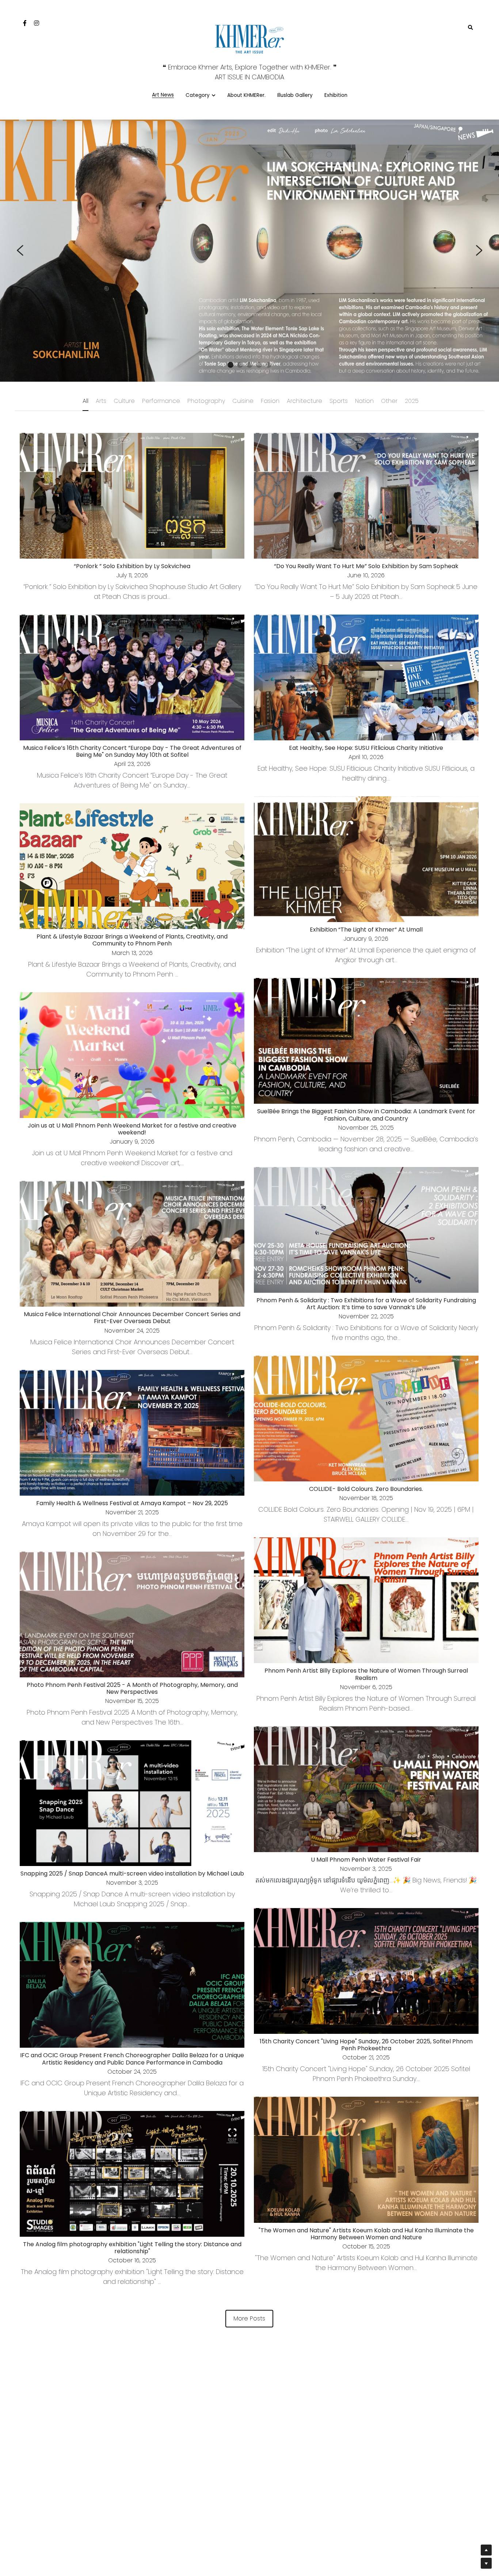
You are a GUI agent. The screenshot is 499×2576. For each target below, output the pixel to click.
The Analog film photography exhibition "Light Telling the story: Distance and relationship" (132, 2247)
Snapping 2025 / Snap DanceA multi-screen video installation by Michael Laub (132, 1874)
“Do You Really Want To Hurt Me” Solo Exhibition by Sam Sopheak (366, 566)
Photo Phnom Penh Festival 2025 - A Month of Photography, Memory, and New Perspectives (132, 1688)
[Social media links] (25, 23)
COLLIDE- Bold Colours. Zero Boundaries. (366, 1489)
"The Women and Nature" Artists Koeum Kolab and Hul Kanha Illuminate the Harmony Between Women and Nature (366, 2233)
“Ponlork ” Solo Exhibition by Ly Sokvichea (132, 566)
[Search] (471, 28)
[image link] (249, 38)
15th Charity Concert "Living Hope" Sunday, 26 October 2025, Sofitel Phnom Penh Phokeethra (366, 2045)
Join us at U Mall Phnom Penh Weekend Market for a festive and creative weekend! (132, 1129)
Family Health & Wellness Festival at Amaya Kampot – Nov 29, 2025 (132, 1503)
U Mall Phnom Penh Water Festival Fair (366, 1859)
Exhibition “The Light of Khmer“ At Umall (366, 930)
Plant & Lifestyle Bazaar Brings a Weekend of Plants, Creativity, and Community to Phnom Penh (132, 940)
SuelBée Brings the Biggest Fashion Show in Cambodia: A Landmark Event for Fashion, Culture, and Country (366, 1115)
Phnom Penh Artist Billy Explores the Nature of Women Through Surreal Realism (366, 1674)
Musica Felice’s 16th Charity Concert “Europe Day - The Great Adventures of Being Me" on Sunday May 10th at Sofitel (132, 751)
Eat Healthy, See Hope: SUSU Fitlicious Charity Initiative (366, 747)
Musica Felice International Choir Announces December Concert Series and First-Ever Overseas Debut (132, 1318)
